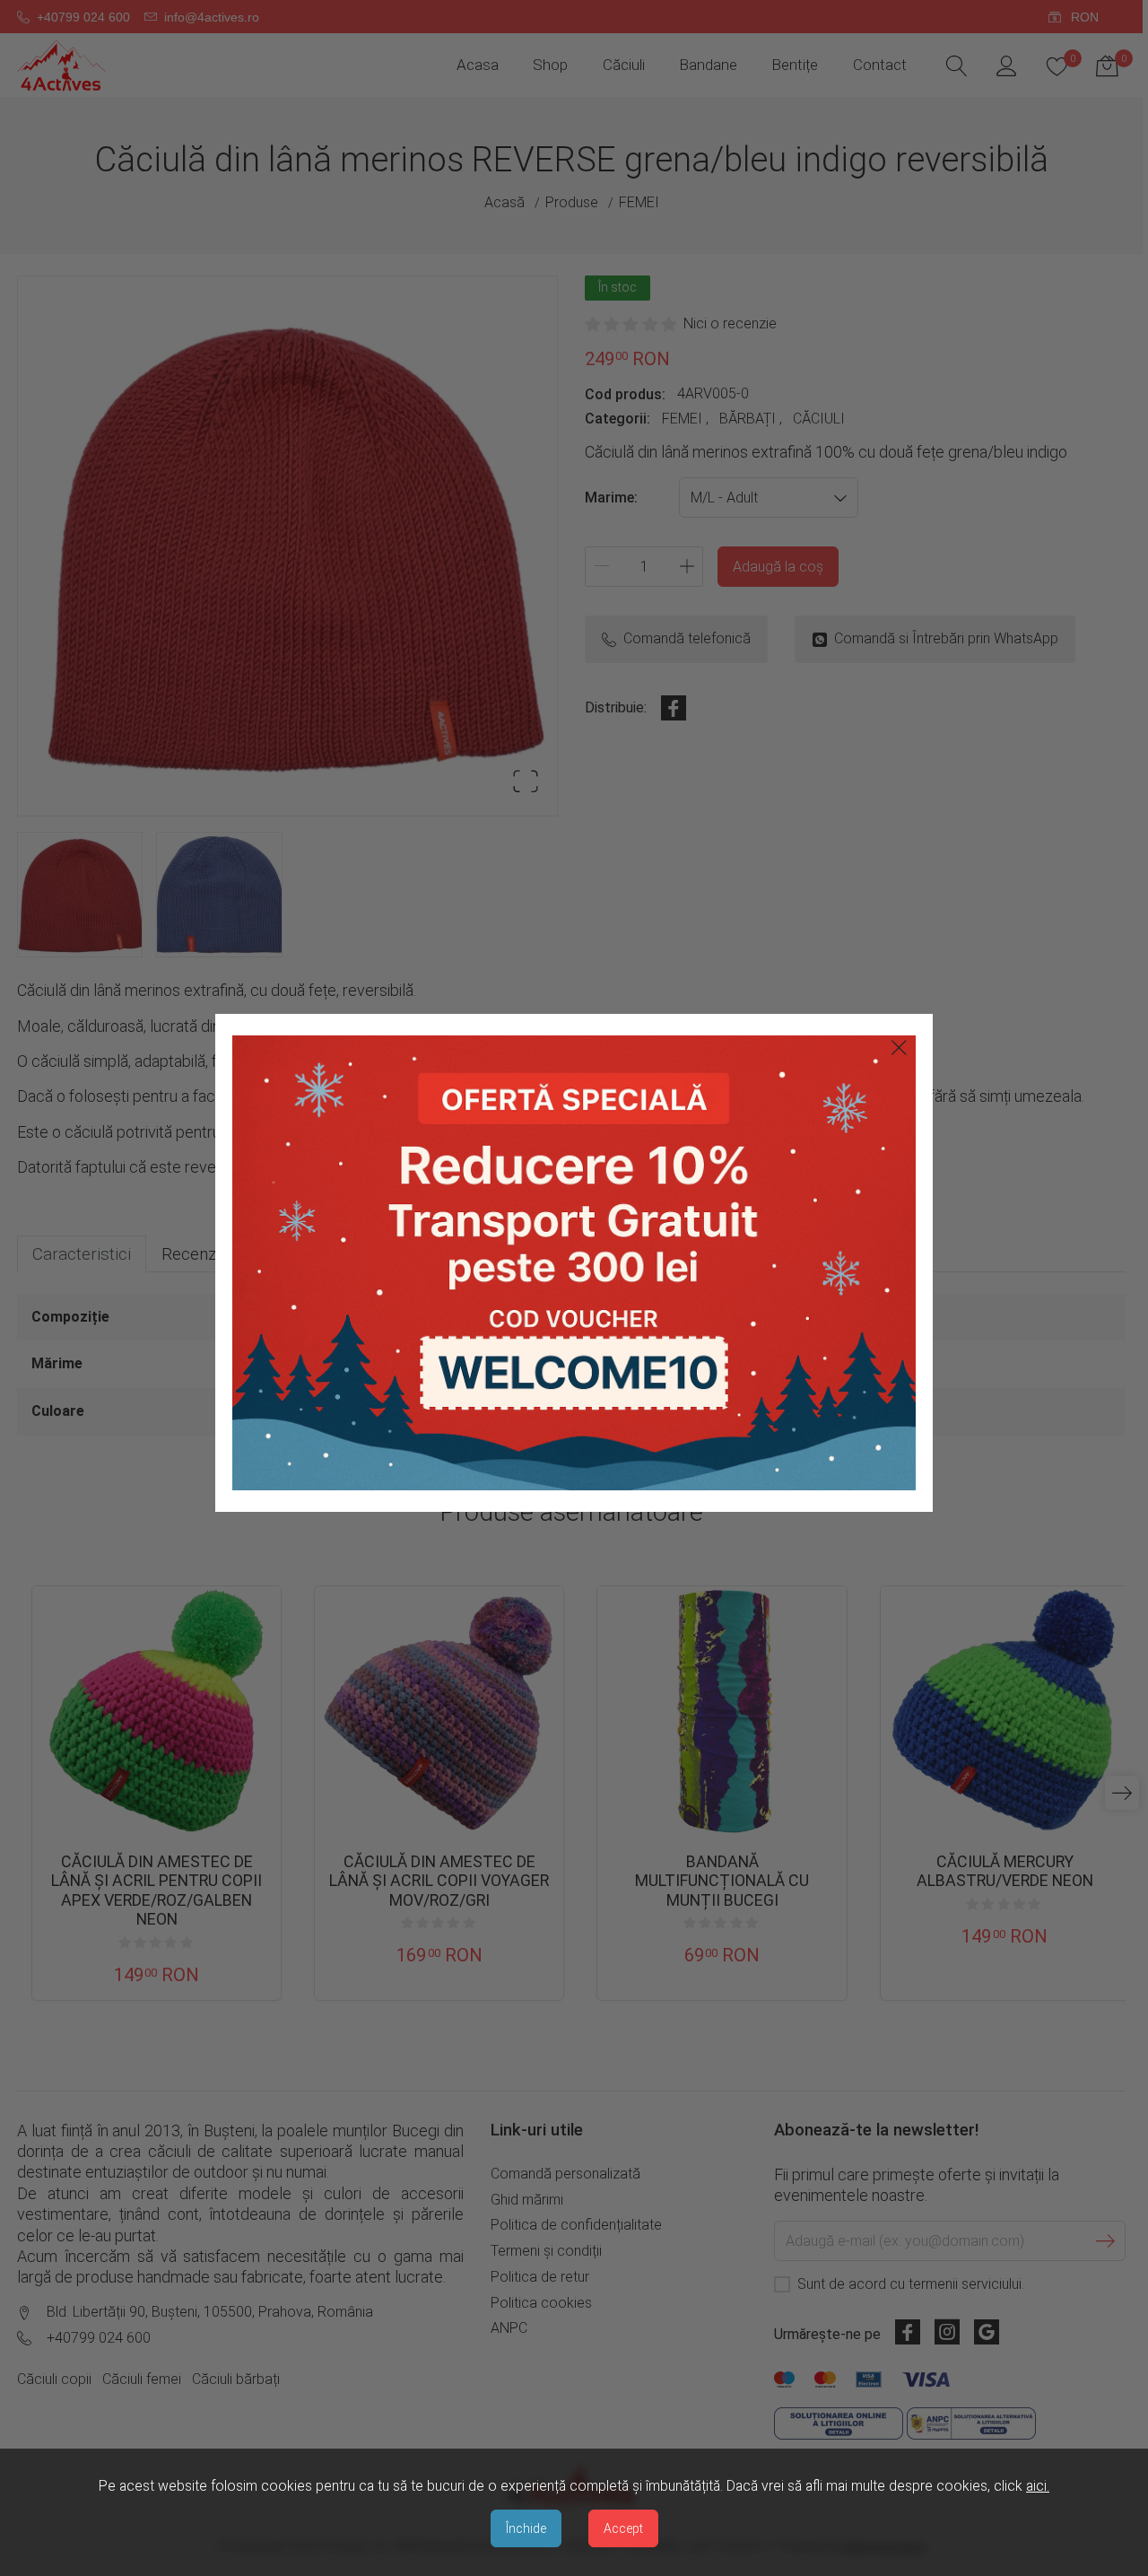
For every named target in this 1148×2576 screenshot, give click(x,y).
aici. (1038, 2486)
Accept (623, 2528)
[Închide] (899, 1048)
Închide (526, 2528)
